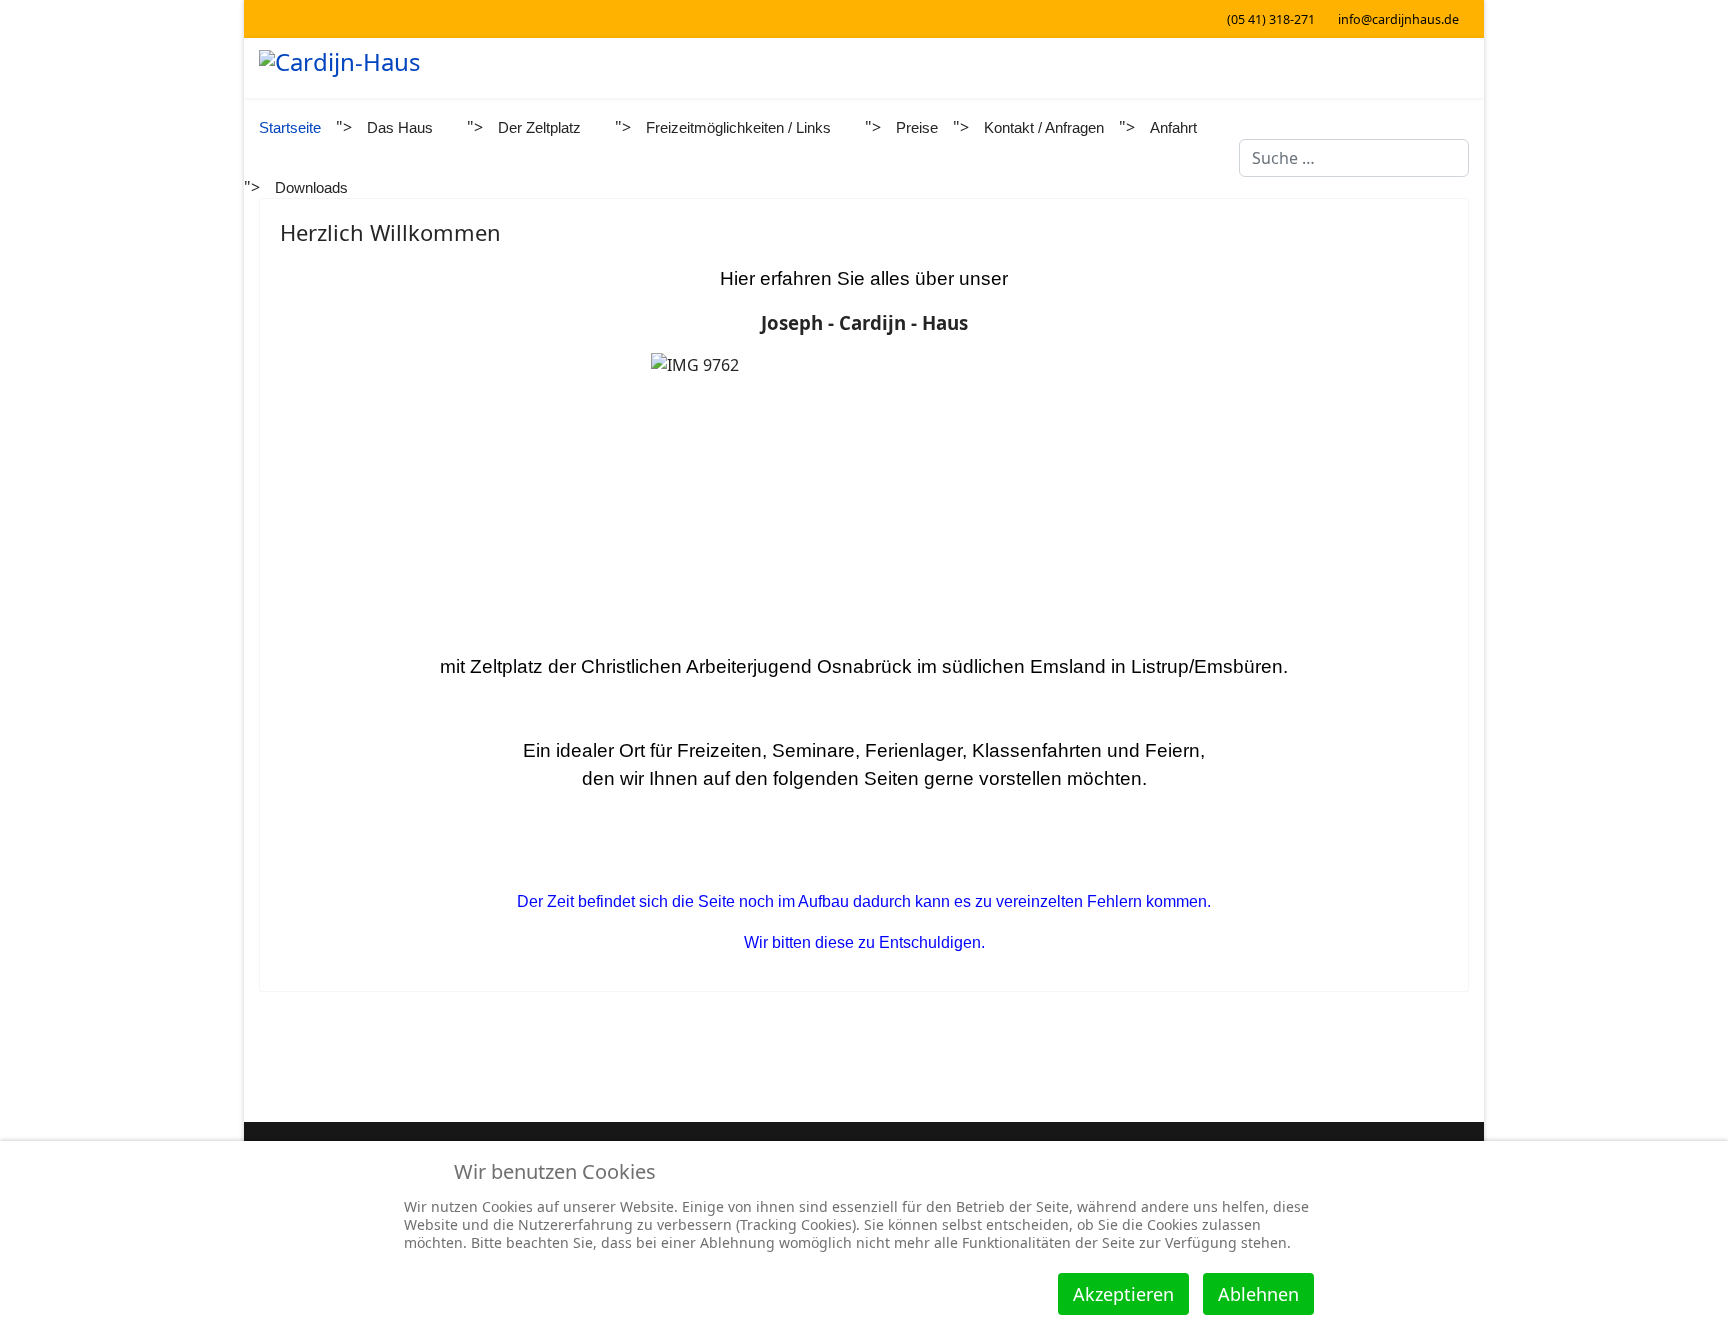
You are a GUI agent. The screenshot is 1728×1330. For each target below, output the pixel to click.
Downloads (311, 187)
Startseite (290, 127)
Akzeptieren (1123, 1294)
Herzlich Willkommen (390, 232)
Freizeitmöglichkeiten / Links (738, 127)
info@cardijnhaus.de (1398, 19)
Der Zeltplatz (539, 127)
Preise (917, 127)
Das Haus (400, 127)
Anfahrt (1173, 127)
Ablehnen (1258, 1294)
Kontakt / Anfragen (1044, 127)
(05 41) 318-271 (1271, 19)
